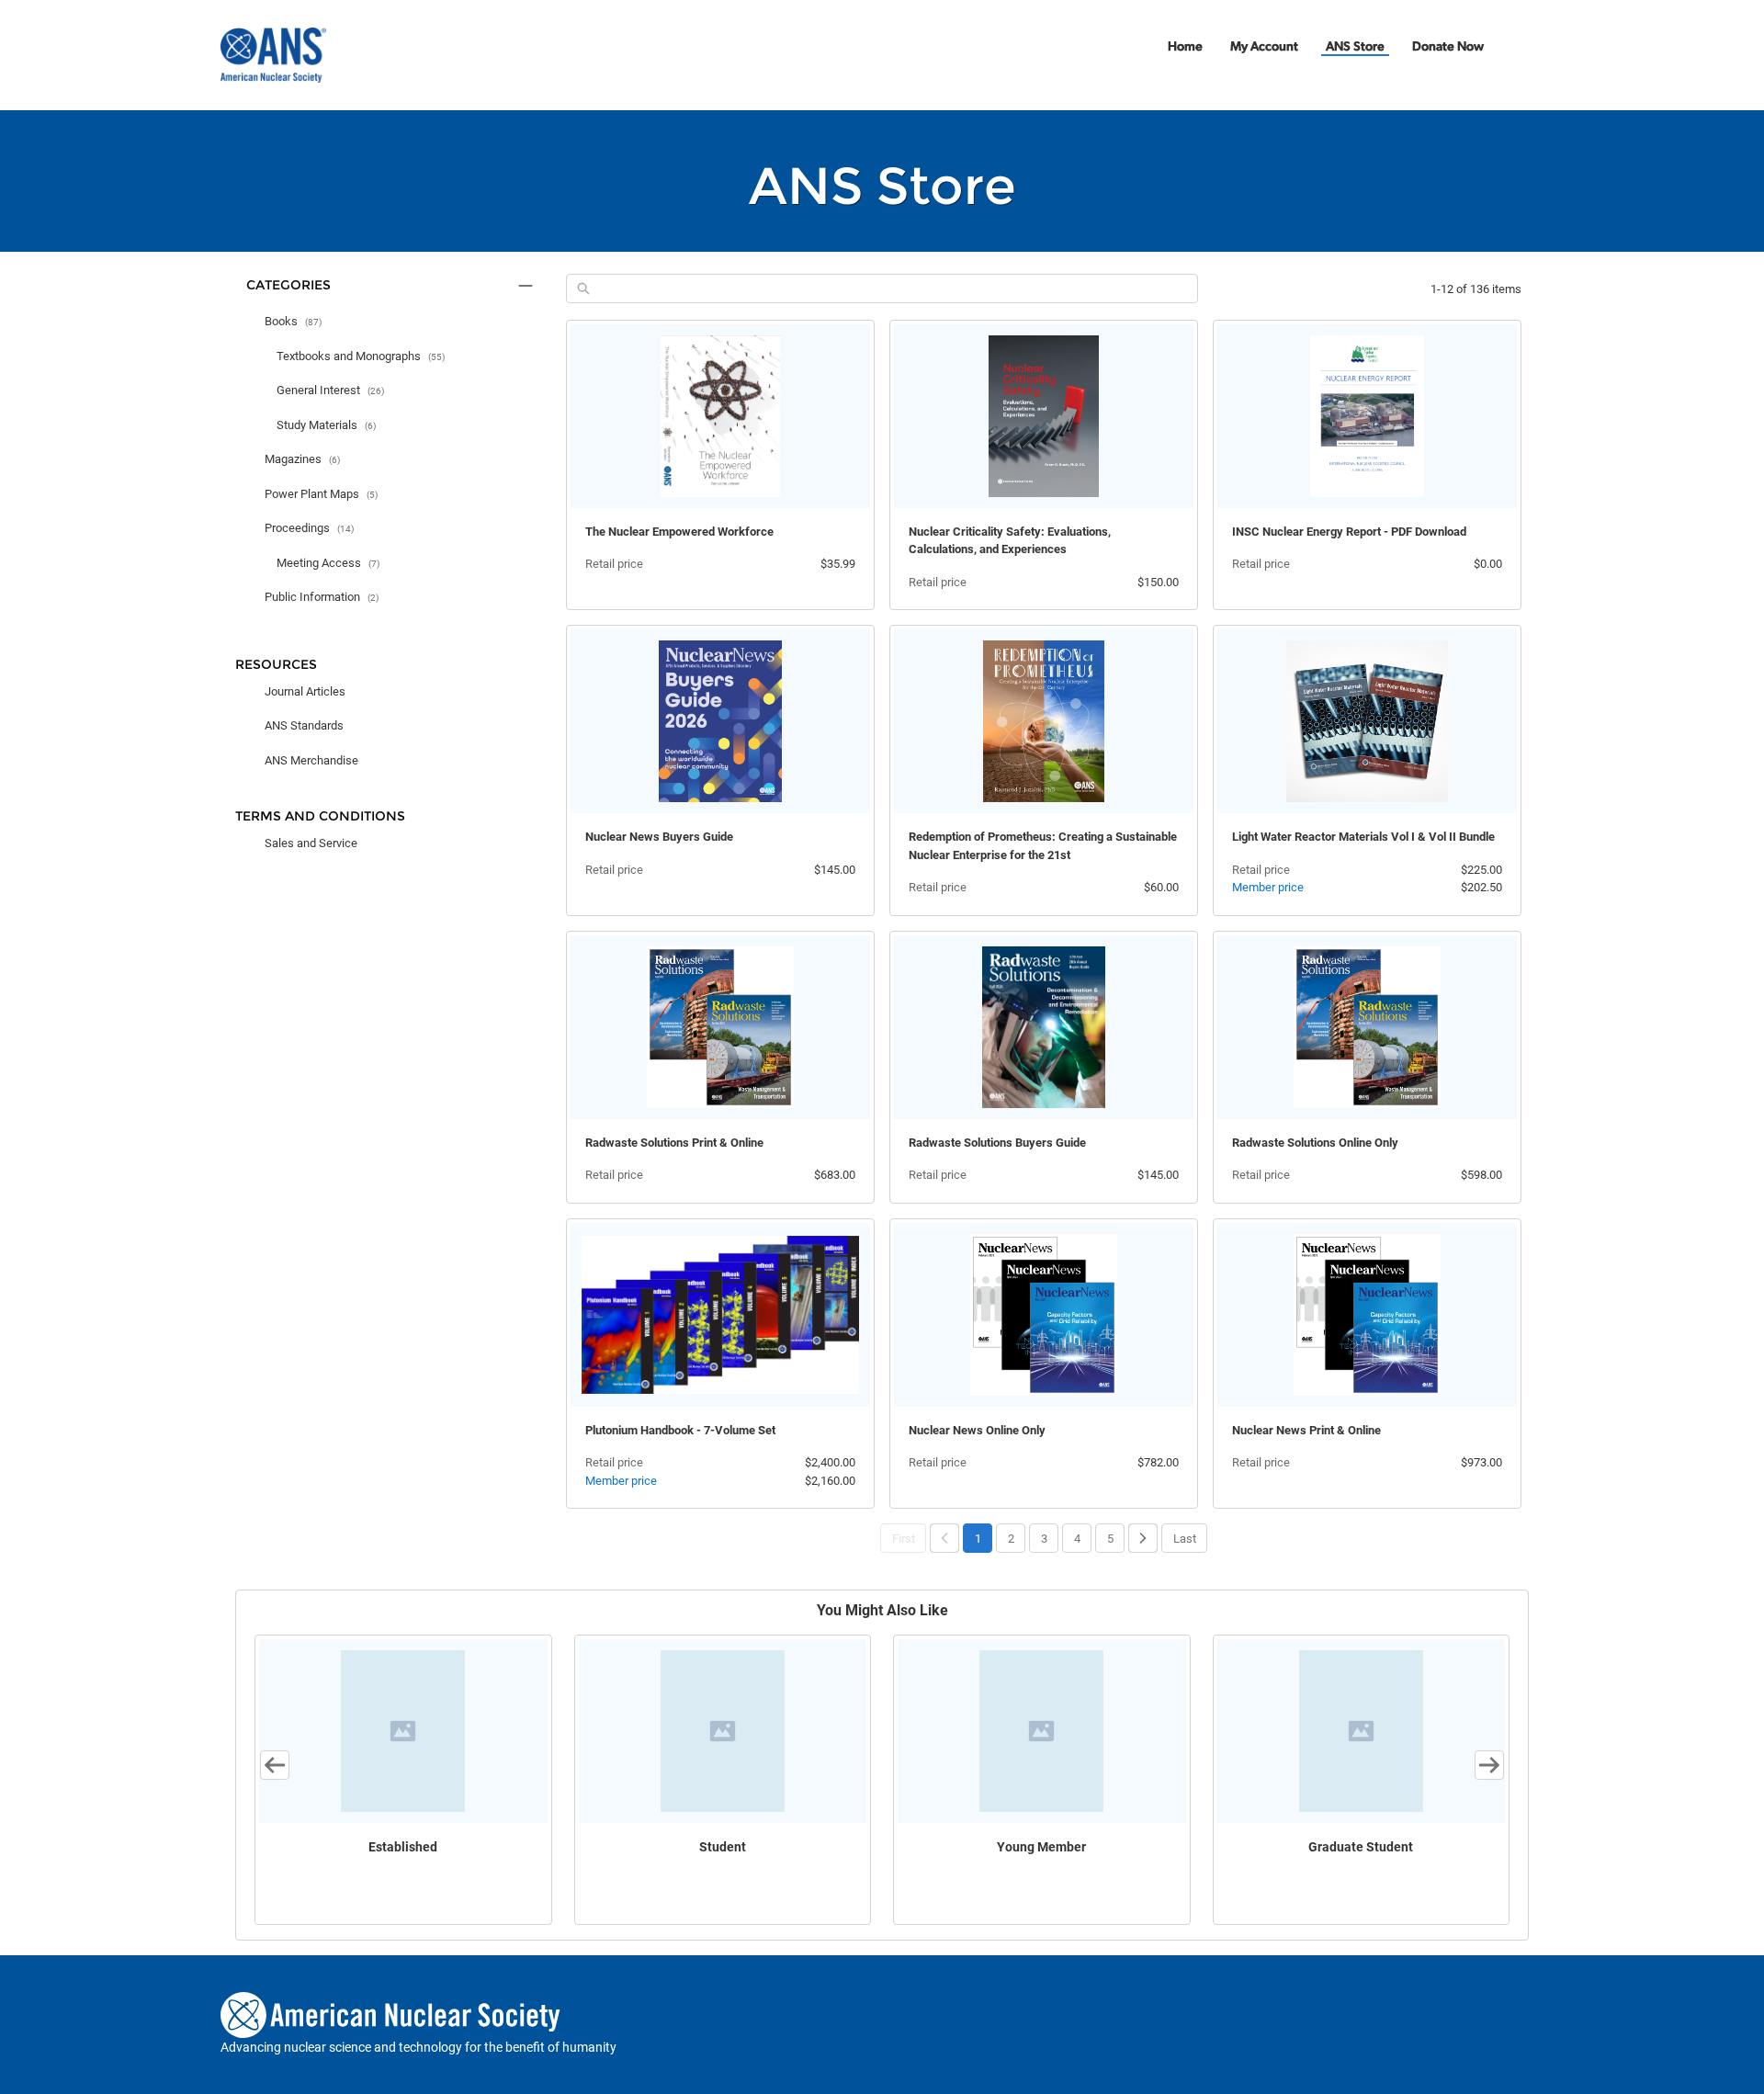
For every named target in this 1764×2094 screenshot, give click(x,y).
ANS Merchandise (311, 760)
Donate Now (1448, 47)
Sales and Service (311, 843)
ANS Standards (304, 725)
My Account (1264, 47)
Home (1185, 47)
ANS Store (1355, 47)
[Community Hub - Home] (273, 55)
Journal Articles (305, 691)
